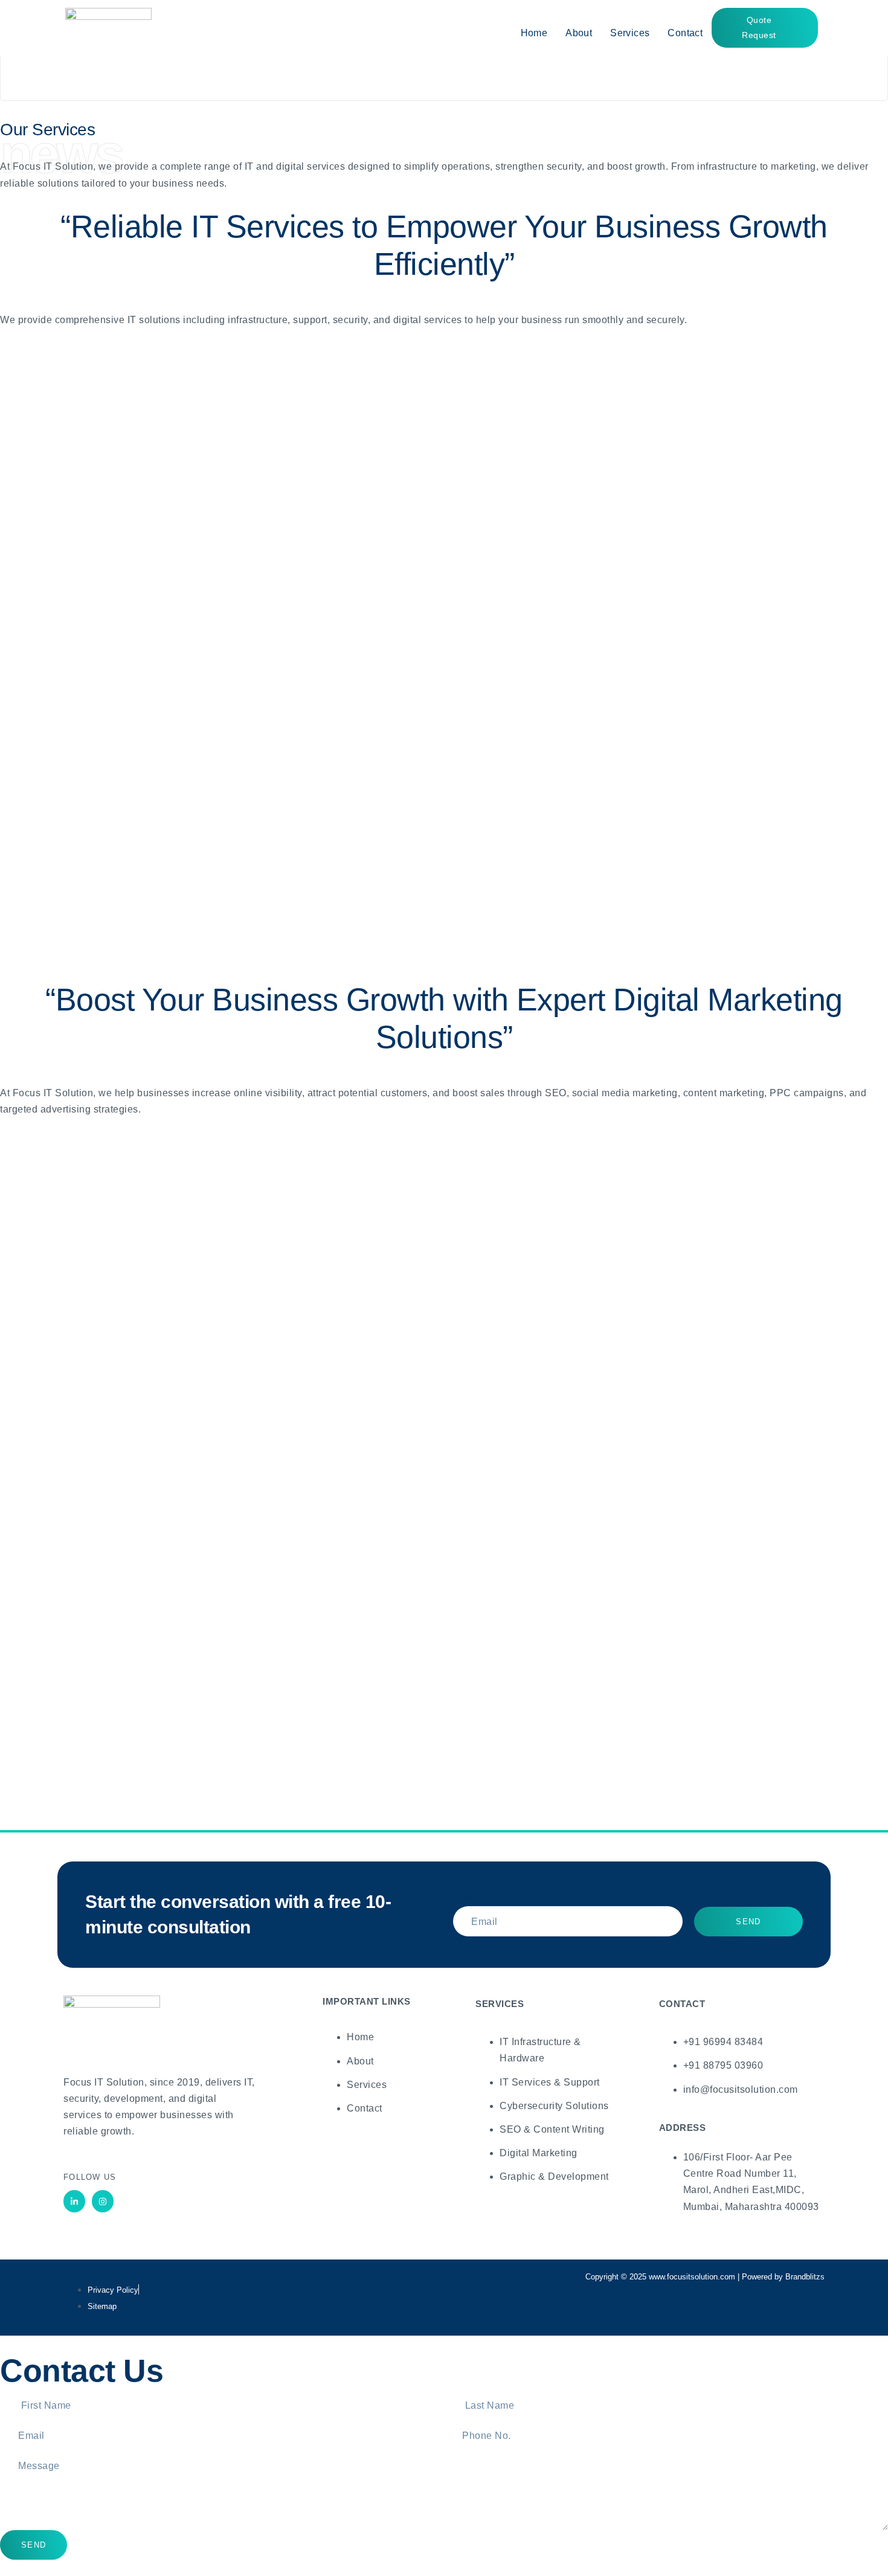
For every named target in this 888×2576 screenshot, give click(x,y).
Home (534, 33)
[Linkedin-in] (74, 2201)
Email (466, 1897)
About (579, 33)
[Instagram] (103, 2201)
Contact (685, 33)
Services (630, 33)
